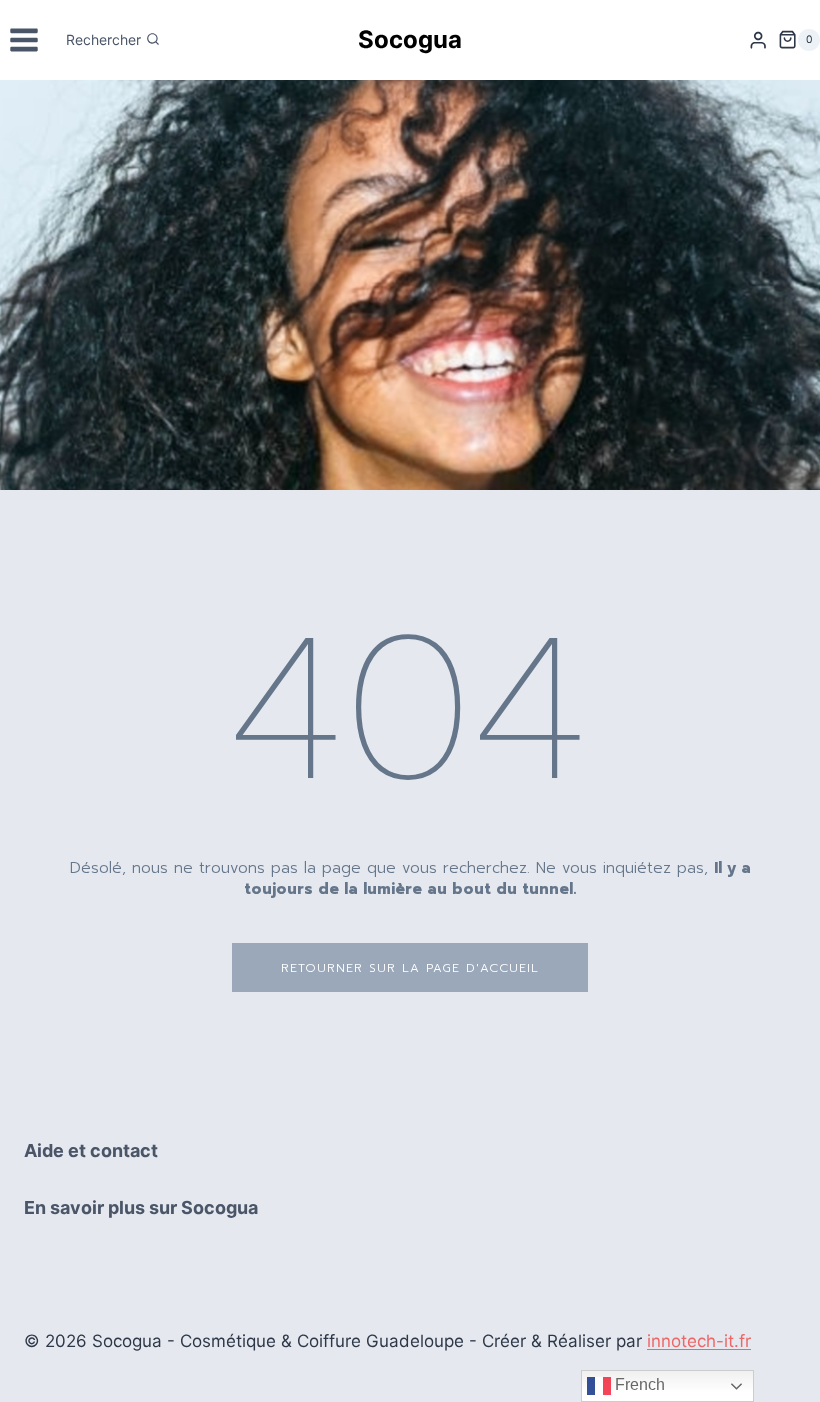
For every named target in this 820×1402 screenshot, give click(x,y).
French (638, 1384)
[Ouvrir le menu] (24, 39)
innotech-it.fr (699, 1341)
